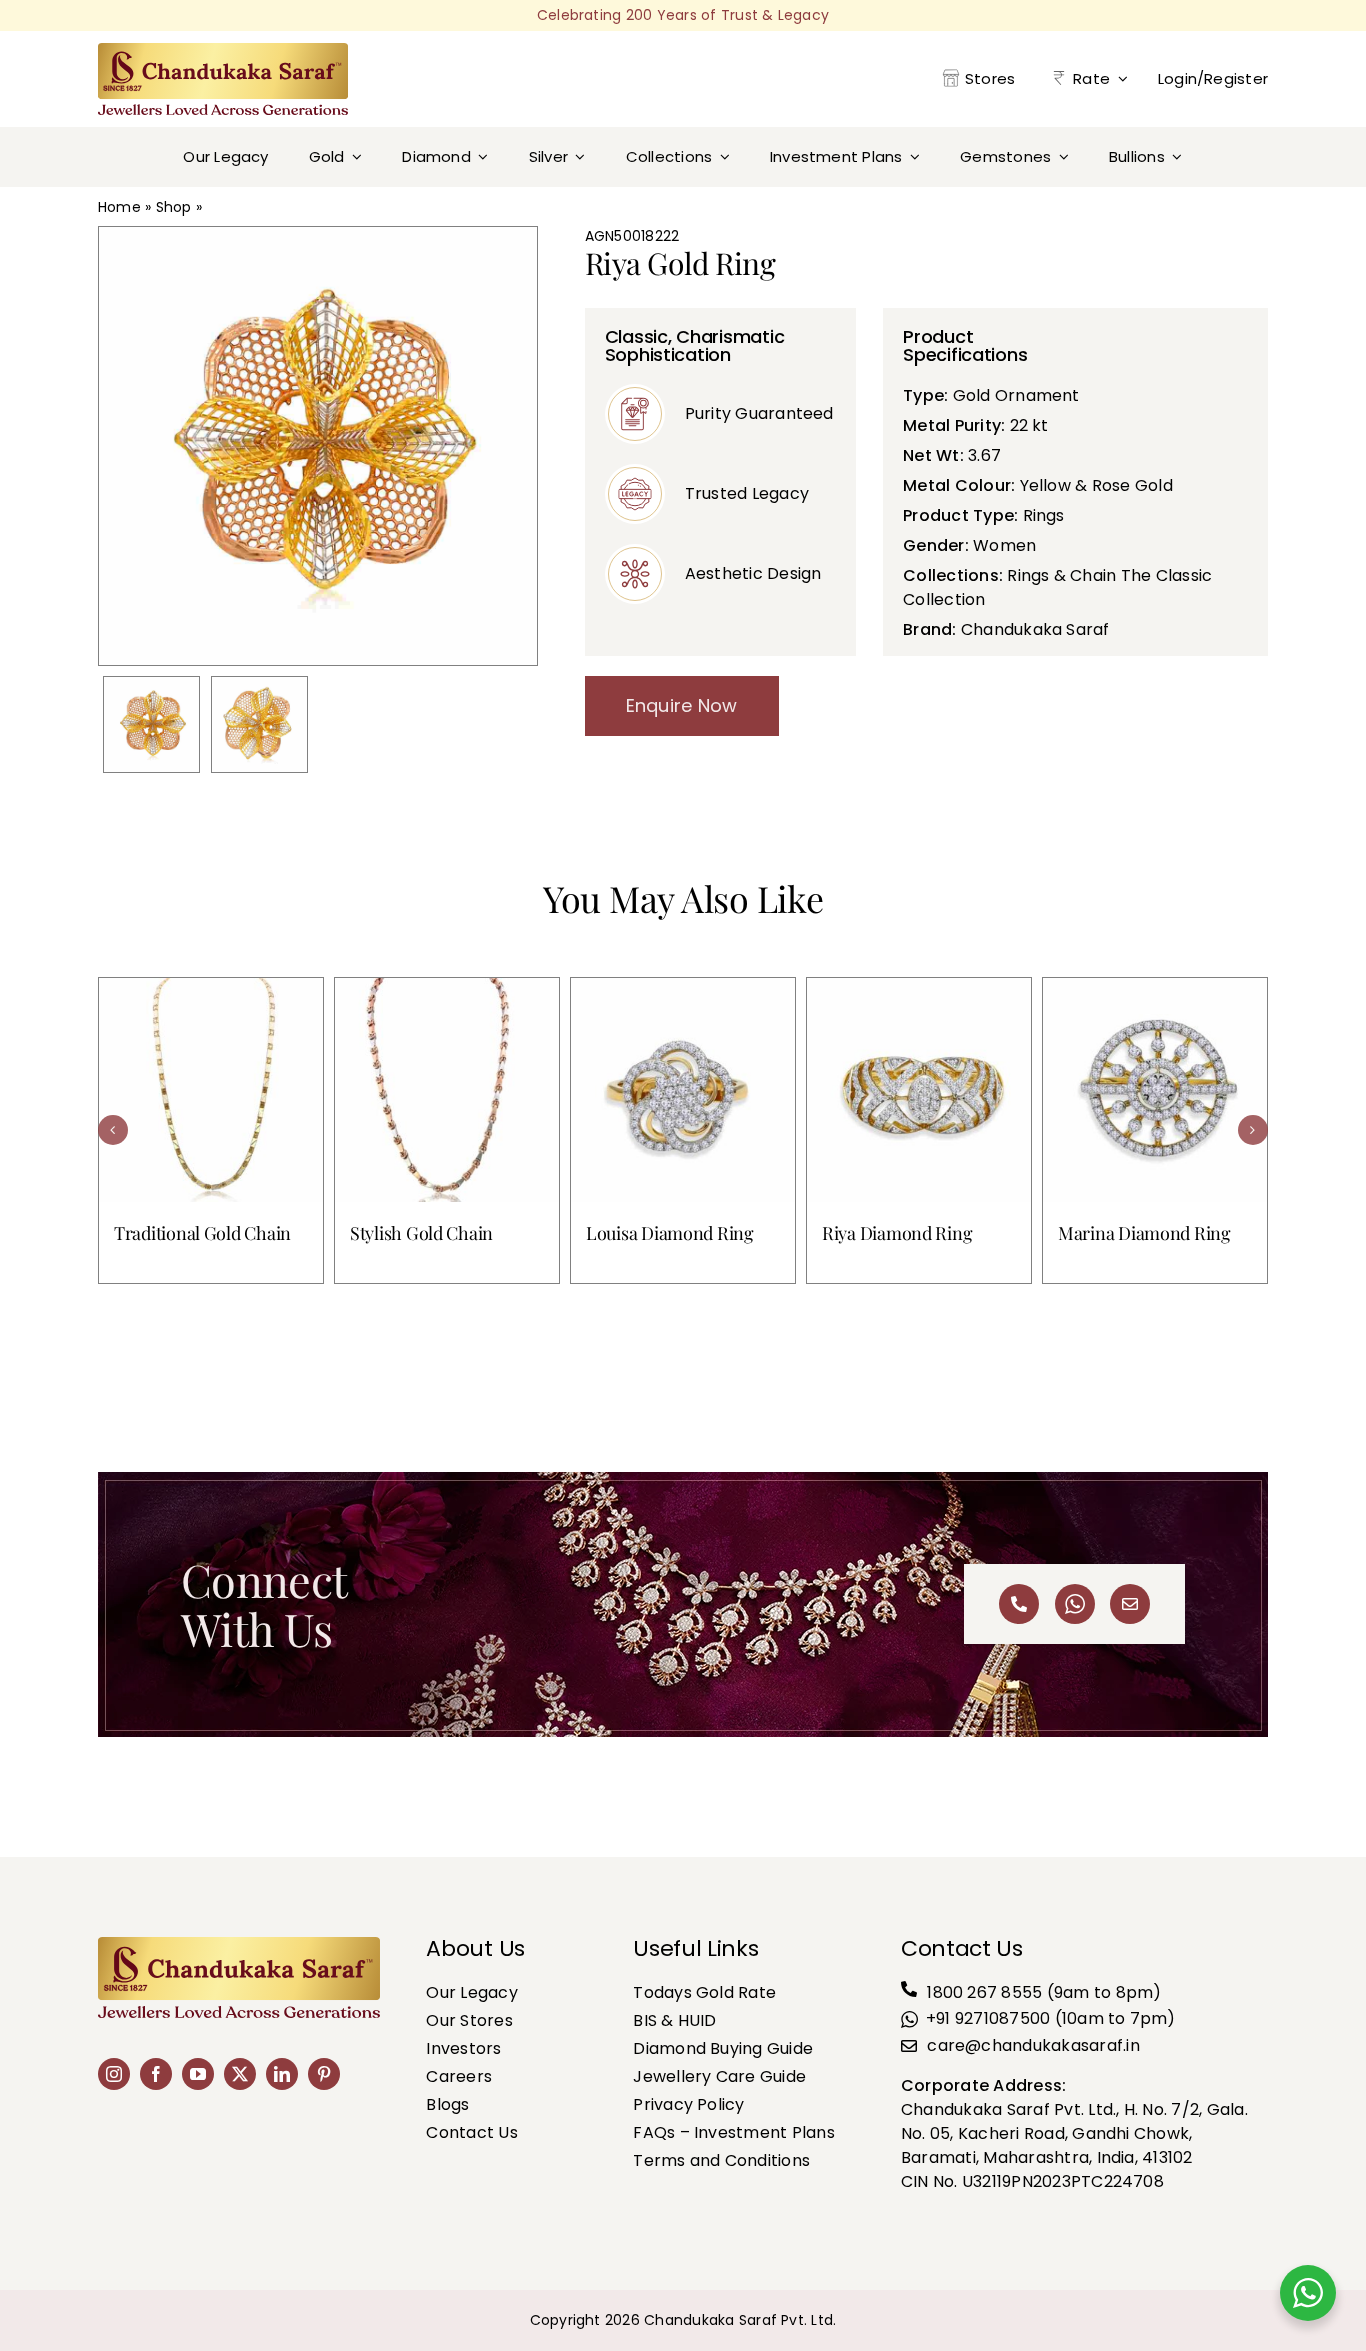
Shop (174, 207)
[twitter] (240, 2074)
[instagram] (114, 2074)
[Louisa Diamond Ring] (683, 1090)
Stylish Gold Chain (421, 1233)
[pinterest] (324, 2074)
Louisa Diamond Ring (670, 1233)
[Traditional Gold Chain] (211, 1090)
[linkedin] (282, 2074)
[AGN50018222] (151, 724)
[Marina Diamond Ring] (1155, 1090)
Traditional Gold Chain (202, 1233)
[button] (113, 1130)
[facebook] (156, 2074)
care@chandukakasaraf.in (1033, 2045)
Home (119, 207)
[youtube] (198, 2074)
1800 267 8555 (984, 1992)
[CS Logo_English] (223, 50)
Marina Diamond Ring (1144, 1233)
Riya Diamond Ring (897, 1233)
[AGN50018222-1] (259, 724)
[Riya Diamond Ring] (919, 1090)
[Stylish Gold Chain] (447, 1090)
